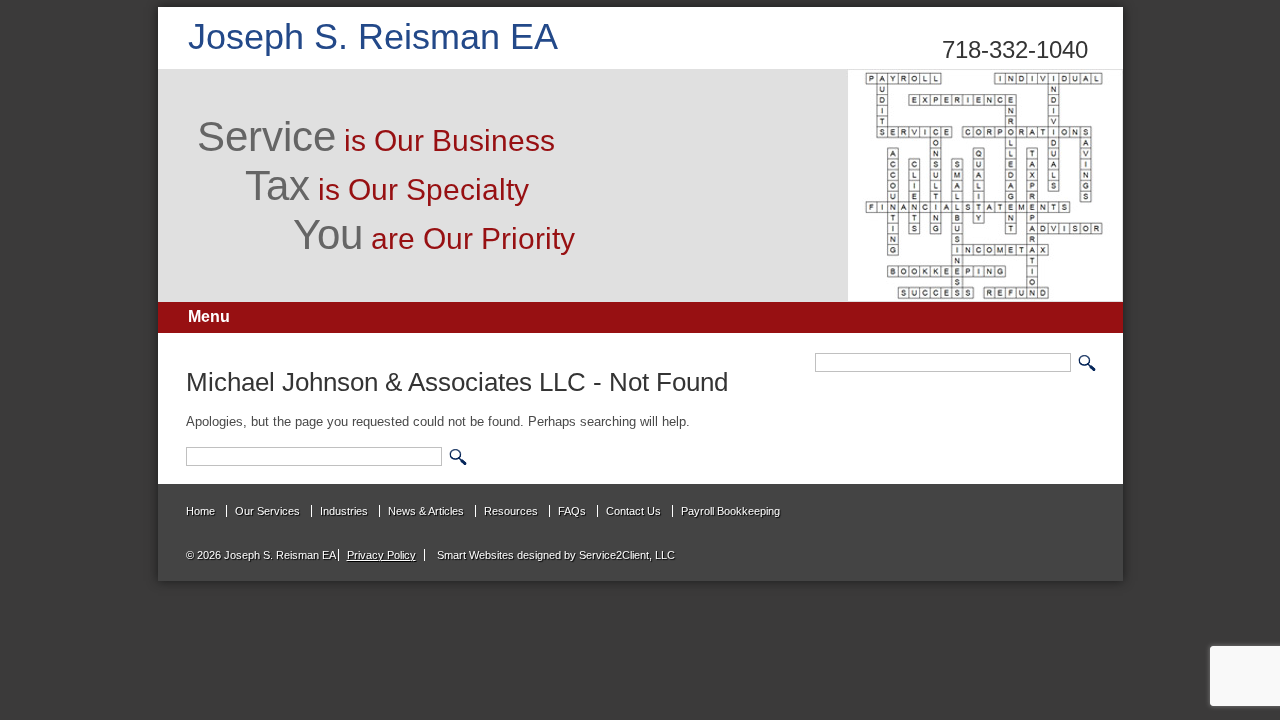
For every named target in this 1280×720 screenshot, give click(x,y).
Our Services (267, 511)
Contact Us (633, 511)
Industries (344, 511)
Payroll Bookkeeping (730, 511)
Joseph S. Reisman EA (373, 36)
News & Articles (426, 511)
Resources (511, 511)
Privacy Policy (381, 555)
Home (200, 511)
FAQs (572, 511)
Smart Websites (474, 555)
